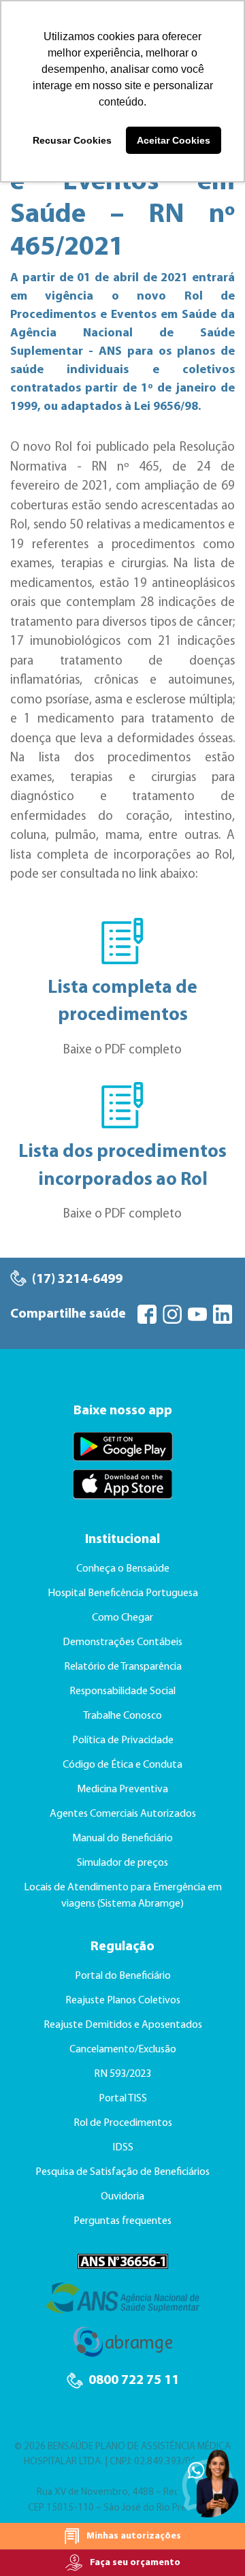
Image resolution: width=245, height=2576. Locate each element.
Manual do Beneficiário (122, 1839)
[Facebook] (148, 1314)
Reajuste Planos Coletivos (123, 2001)
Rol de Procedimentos (123, 2123)
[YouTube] (199, 1314)
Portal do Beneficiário (123, 1976)
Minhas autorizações (133, 2536)
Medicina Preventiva (122, 1790)
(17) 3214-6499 (76, 1279)
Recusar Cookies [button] (72, 140)
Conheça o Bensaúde (123, 1569)
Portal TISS (123, 2099)
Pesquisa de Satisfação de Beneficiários (122, 2172)
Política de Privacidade (123, 1740)
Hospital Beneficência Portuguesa (123, 1593)
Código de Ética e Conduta (122, 1765)
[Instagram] (174, 1314)
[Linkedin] (224, 1314)
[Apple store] (122, 1484)
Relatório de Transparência (123, 1667)
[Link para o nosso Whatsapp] (208, 2483)
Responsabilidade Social (122, 1691)
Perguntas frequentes (122, 2221)
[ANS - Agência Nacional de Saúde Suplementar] (122, 2304)
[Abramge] (123, 2349)
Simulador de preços (122, 1863)
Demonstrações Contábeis (122, 1642)
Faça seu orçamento (134, 2563)
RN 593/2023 (122, 2074)
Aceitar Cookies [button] (174, 140)
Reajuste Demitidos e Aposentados (123, 2025)
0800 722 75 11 (132, 2381)
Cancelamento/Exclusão (123, 2050)
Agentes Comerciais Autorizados (123, 1814)
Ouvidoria (122, 2197)
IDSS (123, 2148)
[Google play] (122, 1447)
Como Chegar (122, 1618)
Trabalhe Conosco (122, 1716)
